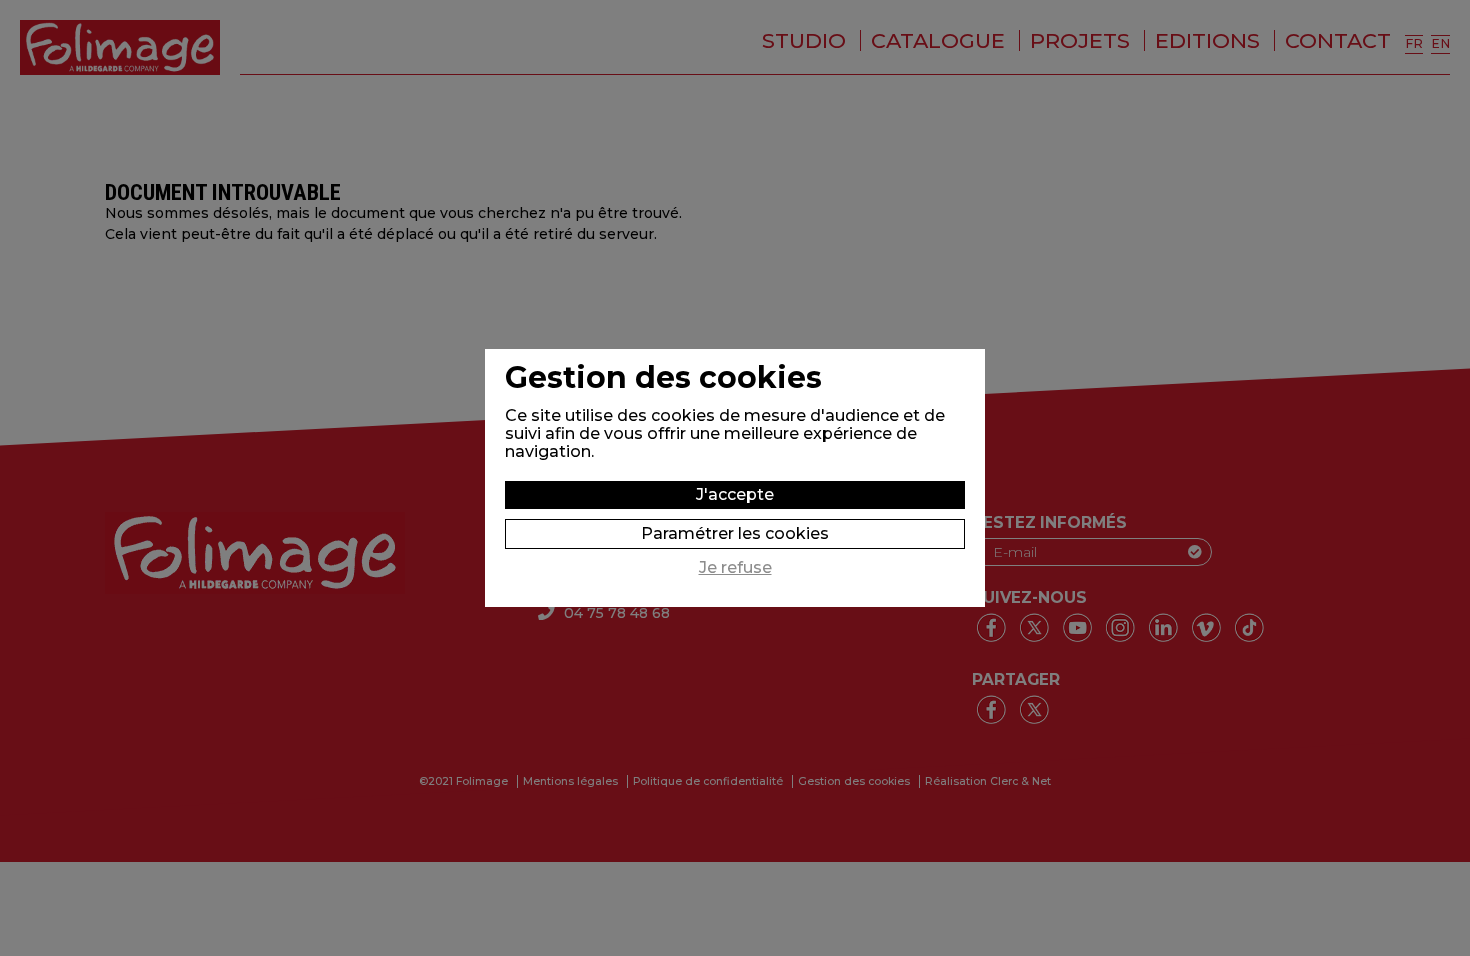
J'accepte (735, 494)
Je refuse (735, 568)
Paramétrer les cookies (735, 533)
